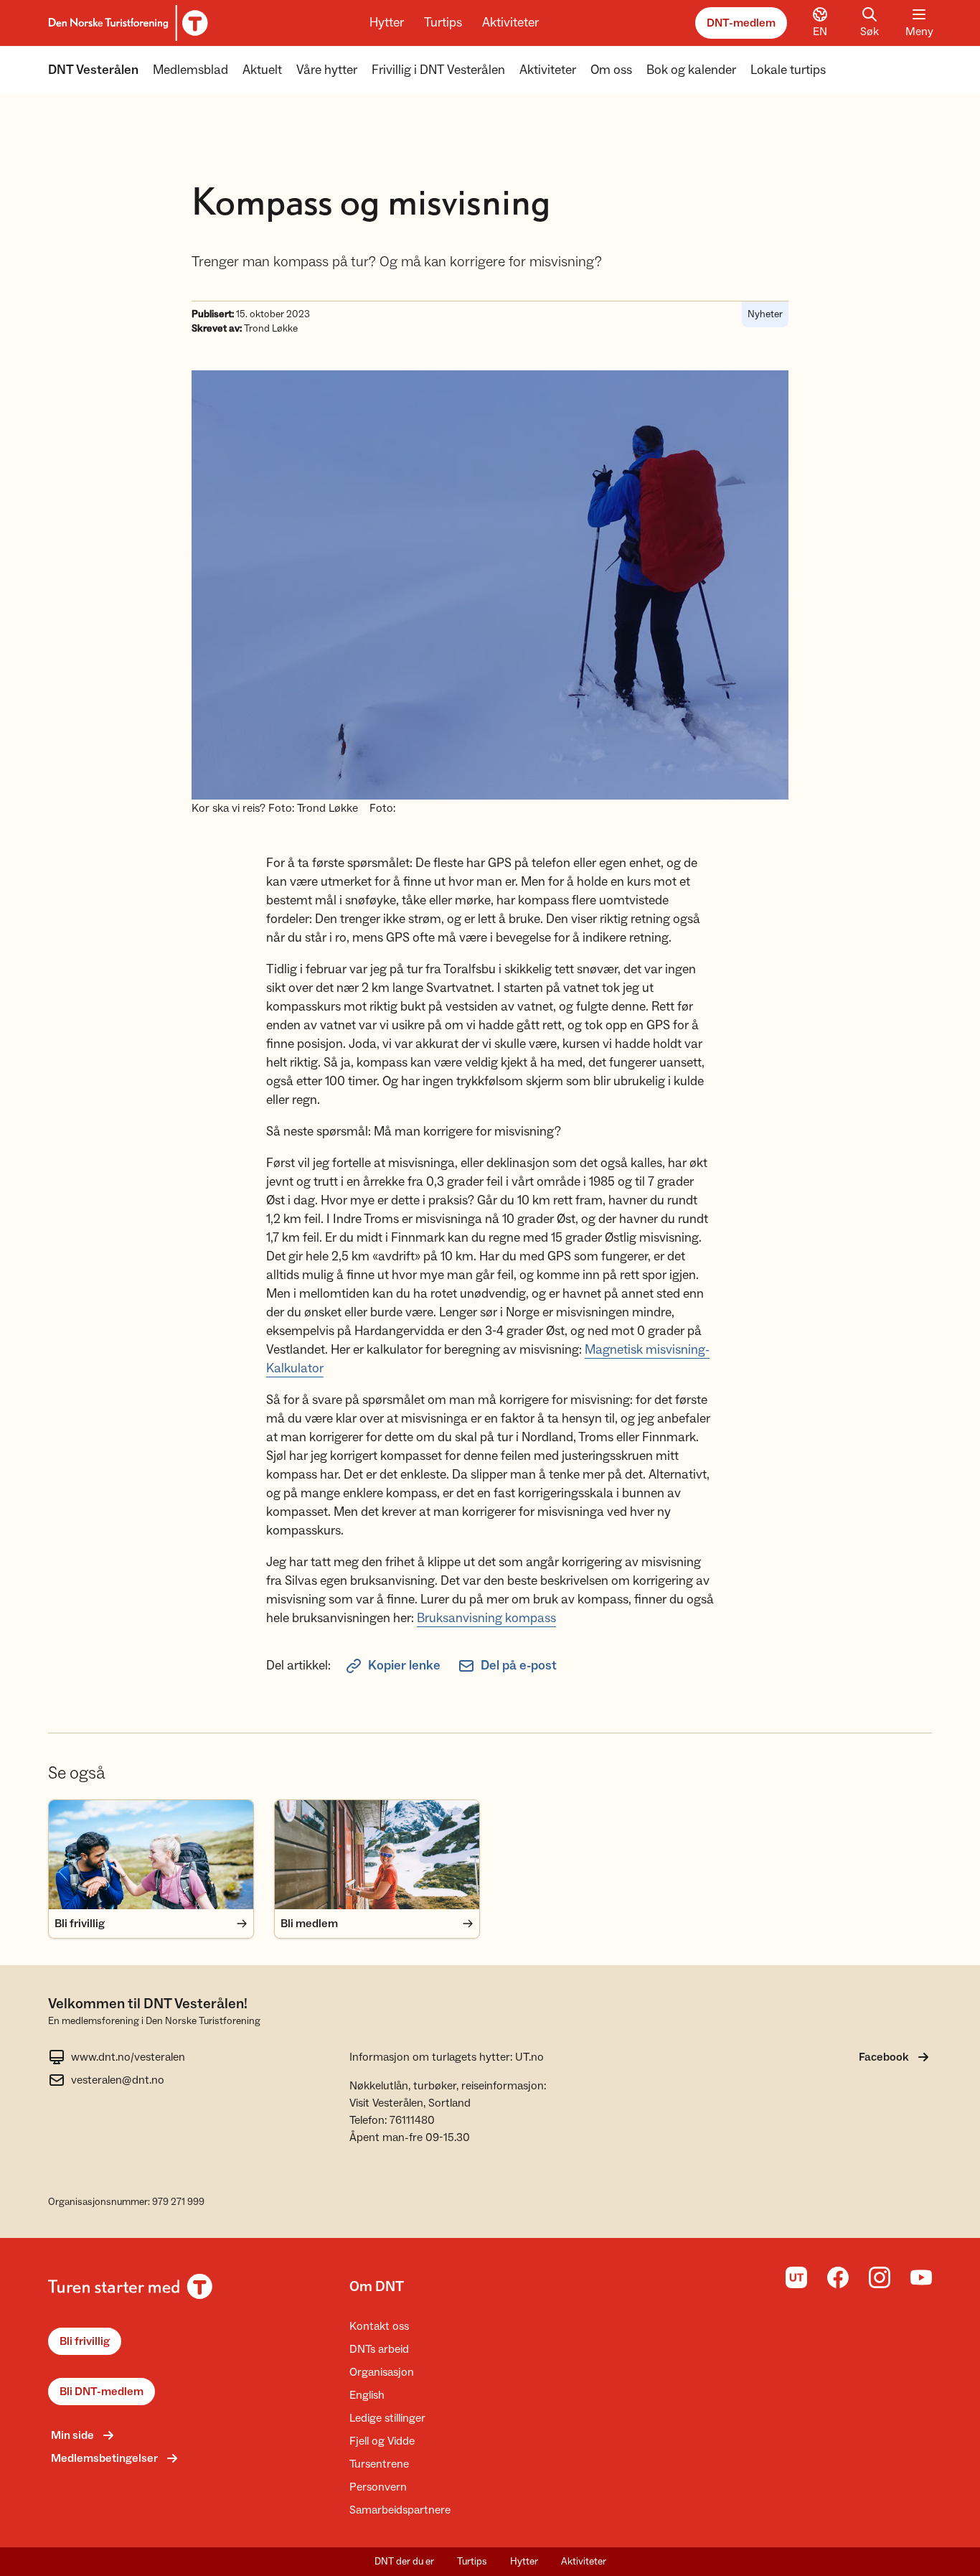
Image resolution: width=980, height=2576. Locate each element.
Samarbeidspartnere (400, 2510)
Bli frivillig (85, 2341)
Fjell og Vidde (382, 2441)
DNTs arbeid (379, 2349)
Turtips (443, 23)
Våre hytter (327, 70)
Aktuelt (262, 70)
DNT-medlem (741, 23)
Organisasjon (382, 2372)
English (367, 2395)
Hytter (387, 23)
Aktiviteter (510, 23)
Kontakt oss (379, 2326)
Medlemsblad (190, 70)
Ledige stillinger (387, 2418)
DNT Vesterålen (93, 70)
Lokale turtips (788, 70)
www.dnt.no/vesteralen (128, 2057)
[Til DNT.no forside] (126, 23)
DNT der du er (404, 2562)
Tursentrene (379, 2464)
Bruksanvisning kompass (486, 1618)
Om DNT (377, 2287)
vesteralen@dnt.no (118, 2080)
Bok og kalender (691, 70)
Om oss (611, 70)
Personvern (378, 2487)
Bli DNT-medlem (102, 2392)
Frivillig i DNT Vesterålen (438, 70)
